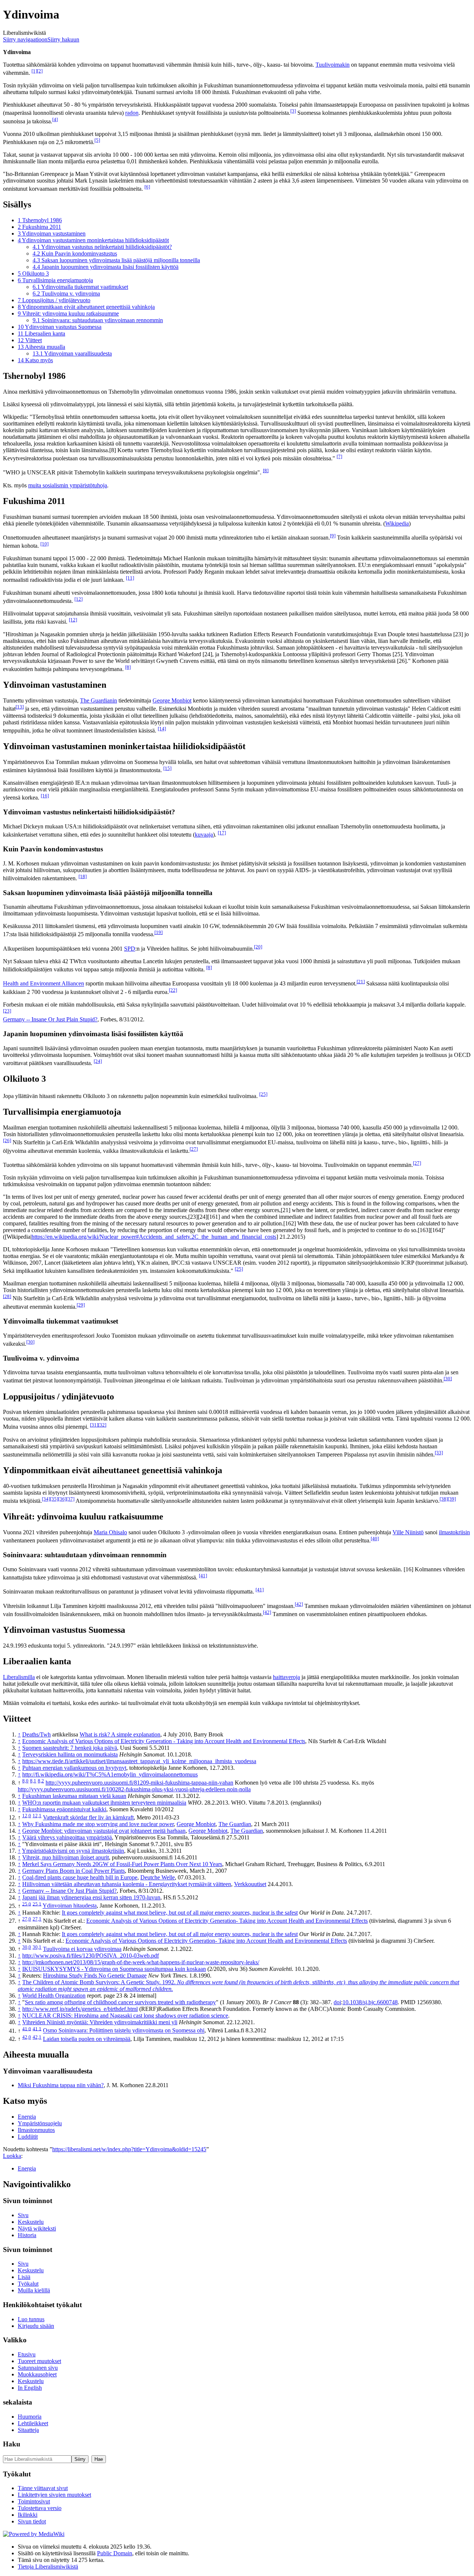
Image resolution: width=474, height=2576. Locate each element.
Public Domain (115, 2553)
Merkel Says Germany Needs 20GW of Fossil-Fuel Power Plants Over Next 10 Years (122, 1864)
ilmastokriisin (454, 1532)
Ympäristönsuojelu (40, 2123)
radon (132, 113)
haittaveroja (286, 1677)
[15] (167, 768)
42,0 (27, 2037)
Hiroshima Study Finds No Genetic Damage (95, 1976)
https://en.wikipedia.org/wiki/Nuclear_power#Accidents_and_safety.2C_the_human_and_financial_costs (154, 1237)
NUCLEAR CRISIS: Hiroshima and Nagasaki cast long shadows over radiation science (125, 2016)
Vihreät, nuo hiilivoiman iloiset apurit (66, 1857)
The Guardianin (99, 700)
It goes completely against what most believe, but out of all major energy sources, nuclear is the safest (180, 1913)
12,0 (27, 1816)
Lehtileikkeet (33, 2423)
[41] (203, 1576)
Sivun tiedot (32, 2521)
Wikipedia (397, 523)
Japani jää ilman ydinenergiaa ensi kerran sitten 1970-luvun (91, 1897)
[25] (263, 1094)
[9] (333, 536)
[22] (173, 990)
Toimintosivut (34, 2501)
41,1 (37, 2028)
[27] (194, 1149)
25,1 (37, 1904)
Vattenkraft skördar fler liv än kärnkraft (88, 1817)
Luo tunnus (31, 2319)
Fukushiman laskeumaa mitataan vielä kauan (74, 1796)
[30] (30, 1342)
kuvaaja (204, 835)
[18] (83, 876)
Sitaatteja (28, 2430)
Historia (27, 2235)
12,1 (37, 1816)
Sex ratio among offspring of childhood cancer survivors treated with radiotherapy (120, 2002)
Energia (27, 2117)
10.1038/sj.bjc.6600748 (370, 2002)
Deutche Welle (158, 1877)
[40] (375, 1539)
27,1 (37, 1919)
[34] (46, 1499)
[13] (20, 707)
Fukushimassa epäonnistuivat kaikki (64, 1809)
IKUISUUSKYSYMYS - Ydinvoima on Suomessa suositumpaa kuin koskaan (114, 1969)
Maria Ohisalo (110, 1532)
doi (337, 2002)
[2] (40, 71)
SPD (130, 949)
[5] (97, 140)
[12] (79, 599)
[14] (162, 729)
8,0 (25, 1781)
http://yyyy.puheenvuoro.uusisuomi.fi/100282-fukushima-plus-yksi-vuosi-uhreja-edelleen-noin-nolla (134, 1789)
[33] (439, 1453)
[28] (7, 1296)
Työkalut (28, 2284)
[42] (299, 1604)
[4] (55, 119)
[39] (452, 1499)
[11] (130, 578)
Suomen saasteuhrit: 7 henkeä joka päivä (70, 1748)
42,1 (37, 2037)
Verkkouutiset (250, 1884)
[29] (81, 1305)
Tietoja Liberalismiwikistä (48, 2567)
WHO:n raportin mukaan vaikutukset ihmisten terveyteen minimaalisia (104, 1803)
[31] (94, 1425)
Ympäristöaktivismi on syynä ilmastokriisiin (73, 1851)
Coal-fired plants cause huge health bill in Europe (80, 1877)
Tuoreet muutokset (39, 2361)
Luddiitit (28, 2137)
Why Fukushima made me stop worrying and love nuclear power (98, 1824)
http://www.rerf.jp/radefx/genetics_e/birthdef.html (80, 2009)
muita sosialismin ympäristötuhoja (68, 485)
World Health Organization (54, 1996)
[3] (293, 111)
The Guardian (235, 1824)
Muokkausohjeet (37, 2374)
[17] (222, 833)
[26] (7, 1140)
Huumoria (30, 2417)
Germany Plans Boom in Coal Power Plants (74, 1871)
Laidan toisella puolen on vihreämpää (87, 2039)
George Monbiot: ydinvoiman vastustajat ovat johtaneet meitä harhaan (104, 1831)
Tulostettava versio (40, 2508)
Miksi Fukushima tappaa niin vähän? (61, 2085)
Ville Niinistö (408, 1532)
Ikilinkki (28, 2515)
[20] (258, 947)
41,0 (27, 2028)
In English (30, 2388)
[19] (158, 932)
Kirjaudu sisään (36, 2326)
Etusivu (27, 2354)
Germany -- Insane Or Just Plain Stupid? (50, 1019)
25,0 (27, 1904)
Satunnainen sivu (38, 2368)
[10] (44, 544)
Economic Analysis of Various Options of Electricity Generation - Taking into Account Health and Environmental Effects (164, 1741)
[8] (266, 471)
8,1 (33, 1781)
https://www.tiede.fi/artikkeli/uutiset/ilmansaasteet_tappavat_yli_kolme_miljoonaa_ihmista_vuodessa (139, 1761)
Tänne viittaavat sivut (43, 2488)
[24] (98, 1061)
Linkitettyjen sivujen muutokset (54, 2495)
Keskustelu (31, 2222)
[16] (45, 796)
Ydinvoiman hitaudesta (70, 1906)
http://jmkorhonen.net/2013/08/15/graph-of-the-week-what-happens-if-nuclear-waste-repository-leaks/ (141, 1962)
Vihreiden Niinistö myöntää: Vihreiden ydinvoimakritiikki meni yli (100, 2022)
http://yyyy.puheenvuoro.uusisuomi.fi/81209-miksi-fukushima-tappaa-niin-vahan (139, 1783)
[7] (339, 456)
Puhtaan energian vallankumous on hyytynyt (74, 1768)
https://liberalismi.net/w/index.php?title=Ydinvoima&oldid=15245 (129, 2149)
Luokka (12, 2156)
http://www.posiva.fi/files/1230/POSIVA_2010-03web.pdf (91, 1956)
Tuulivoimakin (333, 65)
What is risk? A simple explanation (120, 1734)
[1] (34, 71)
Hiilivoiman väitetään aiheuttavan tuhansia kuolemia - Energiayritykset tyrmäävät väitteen (127, 1884)
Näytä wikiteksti (37, 2228)
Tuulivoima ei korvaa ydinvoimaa (82, 1949)
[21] (361, 982)
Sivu (23, 2215)
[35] (54, 1499)
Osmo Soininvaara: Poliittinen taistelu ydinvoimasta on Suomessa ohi (124, 2031)
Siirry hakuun (63, 39)
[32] (102, 1425)
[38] (444, 1499)
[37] (70, 1499)
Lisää (24, 2277)
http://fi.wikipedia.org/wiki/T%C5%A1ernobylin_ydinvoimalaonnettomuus (110, 1774)
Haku (12, 2444)
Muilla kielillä (34, 2290)
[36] (62, 1499)
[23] (7, 1011)
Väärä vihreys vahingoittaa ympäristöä (67, 1837)
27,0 (27, 1919)
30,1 (37, 1947)
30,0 (27, 1947)
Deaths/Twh (36, 1734)
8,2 (41, 1781)
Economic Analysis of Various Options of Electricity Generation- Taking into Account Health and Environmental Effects (227, 1921)
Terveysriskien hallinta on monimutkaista (70, 1754)
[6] (147, 187)
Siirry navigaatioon (25, 39)
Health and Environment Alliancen (44, 984)
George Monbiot (172, 700)
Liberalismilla (19, 1677)
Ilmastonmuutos (36, 2130)
